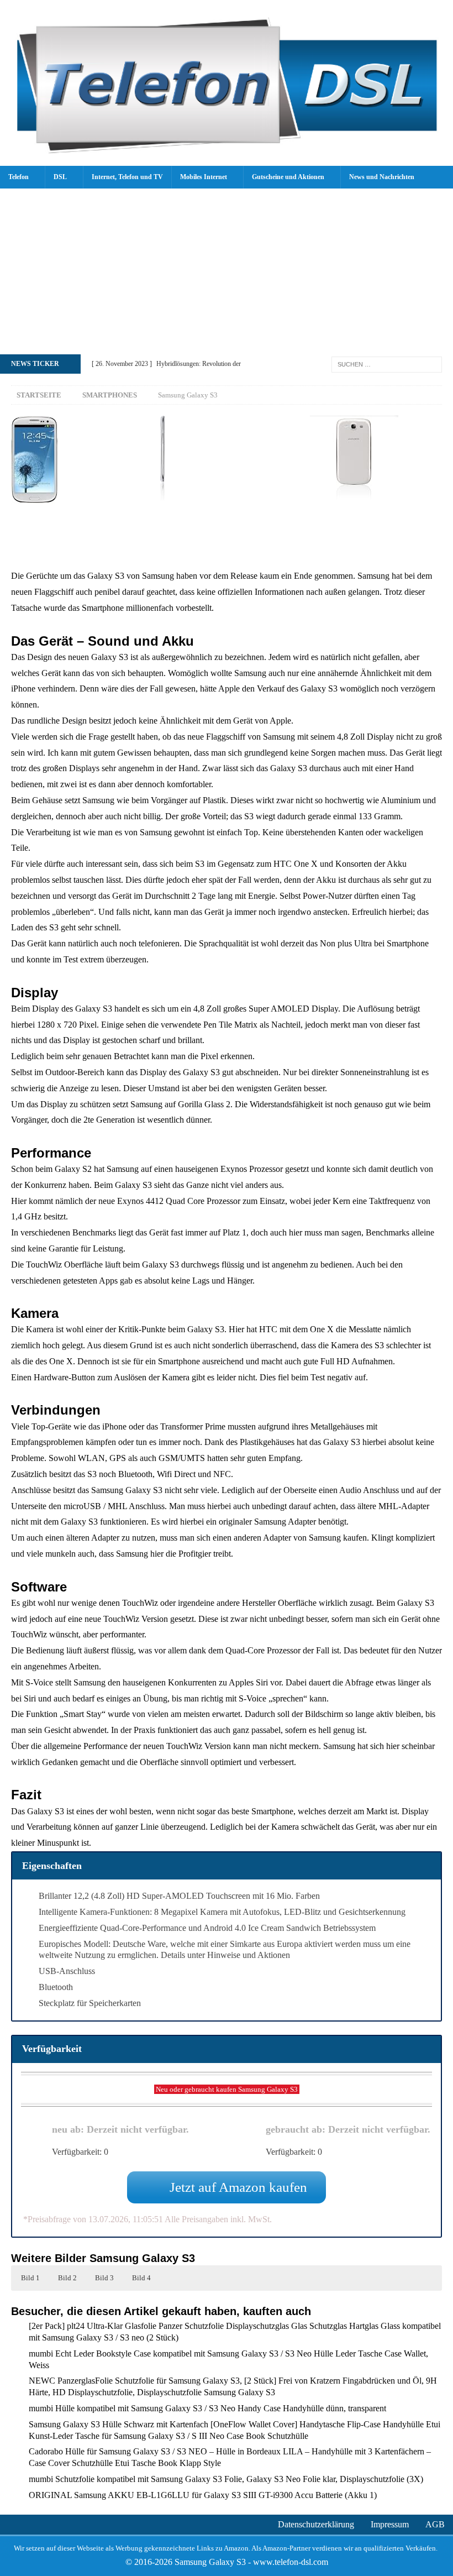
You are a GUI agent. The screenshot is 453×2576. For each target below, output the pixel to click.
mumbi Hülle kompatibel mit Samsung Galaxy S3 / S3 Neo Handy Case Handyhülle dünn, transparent (207, 2408)
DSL (60, 177)
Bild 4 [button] (141, 2278)
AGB (435, 2524)
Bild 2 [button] (67, 2278)
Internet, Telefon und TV (127, 177)
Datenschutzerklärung (316, 2524)
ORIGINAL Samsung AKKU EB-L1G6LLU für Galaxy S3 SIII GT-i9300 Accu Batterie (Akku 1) (203, 2495)
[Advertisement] (227, 271)
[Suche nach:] (387, 363)
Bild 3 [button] (104, 2278)
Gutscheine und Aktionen (288, 177)
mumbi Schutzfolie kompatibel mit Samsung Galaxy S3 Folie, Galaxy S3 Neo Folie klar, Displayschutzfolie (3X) (226, 2479)
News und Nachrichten (382, 177)
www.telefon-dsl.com (291, 2562)
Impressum (390, 2524)
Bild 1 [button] (30, 2278)
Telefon (19, 177)
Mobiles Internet (204, 177)
